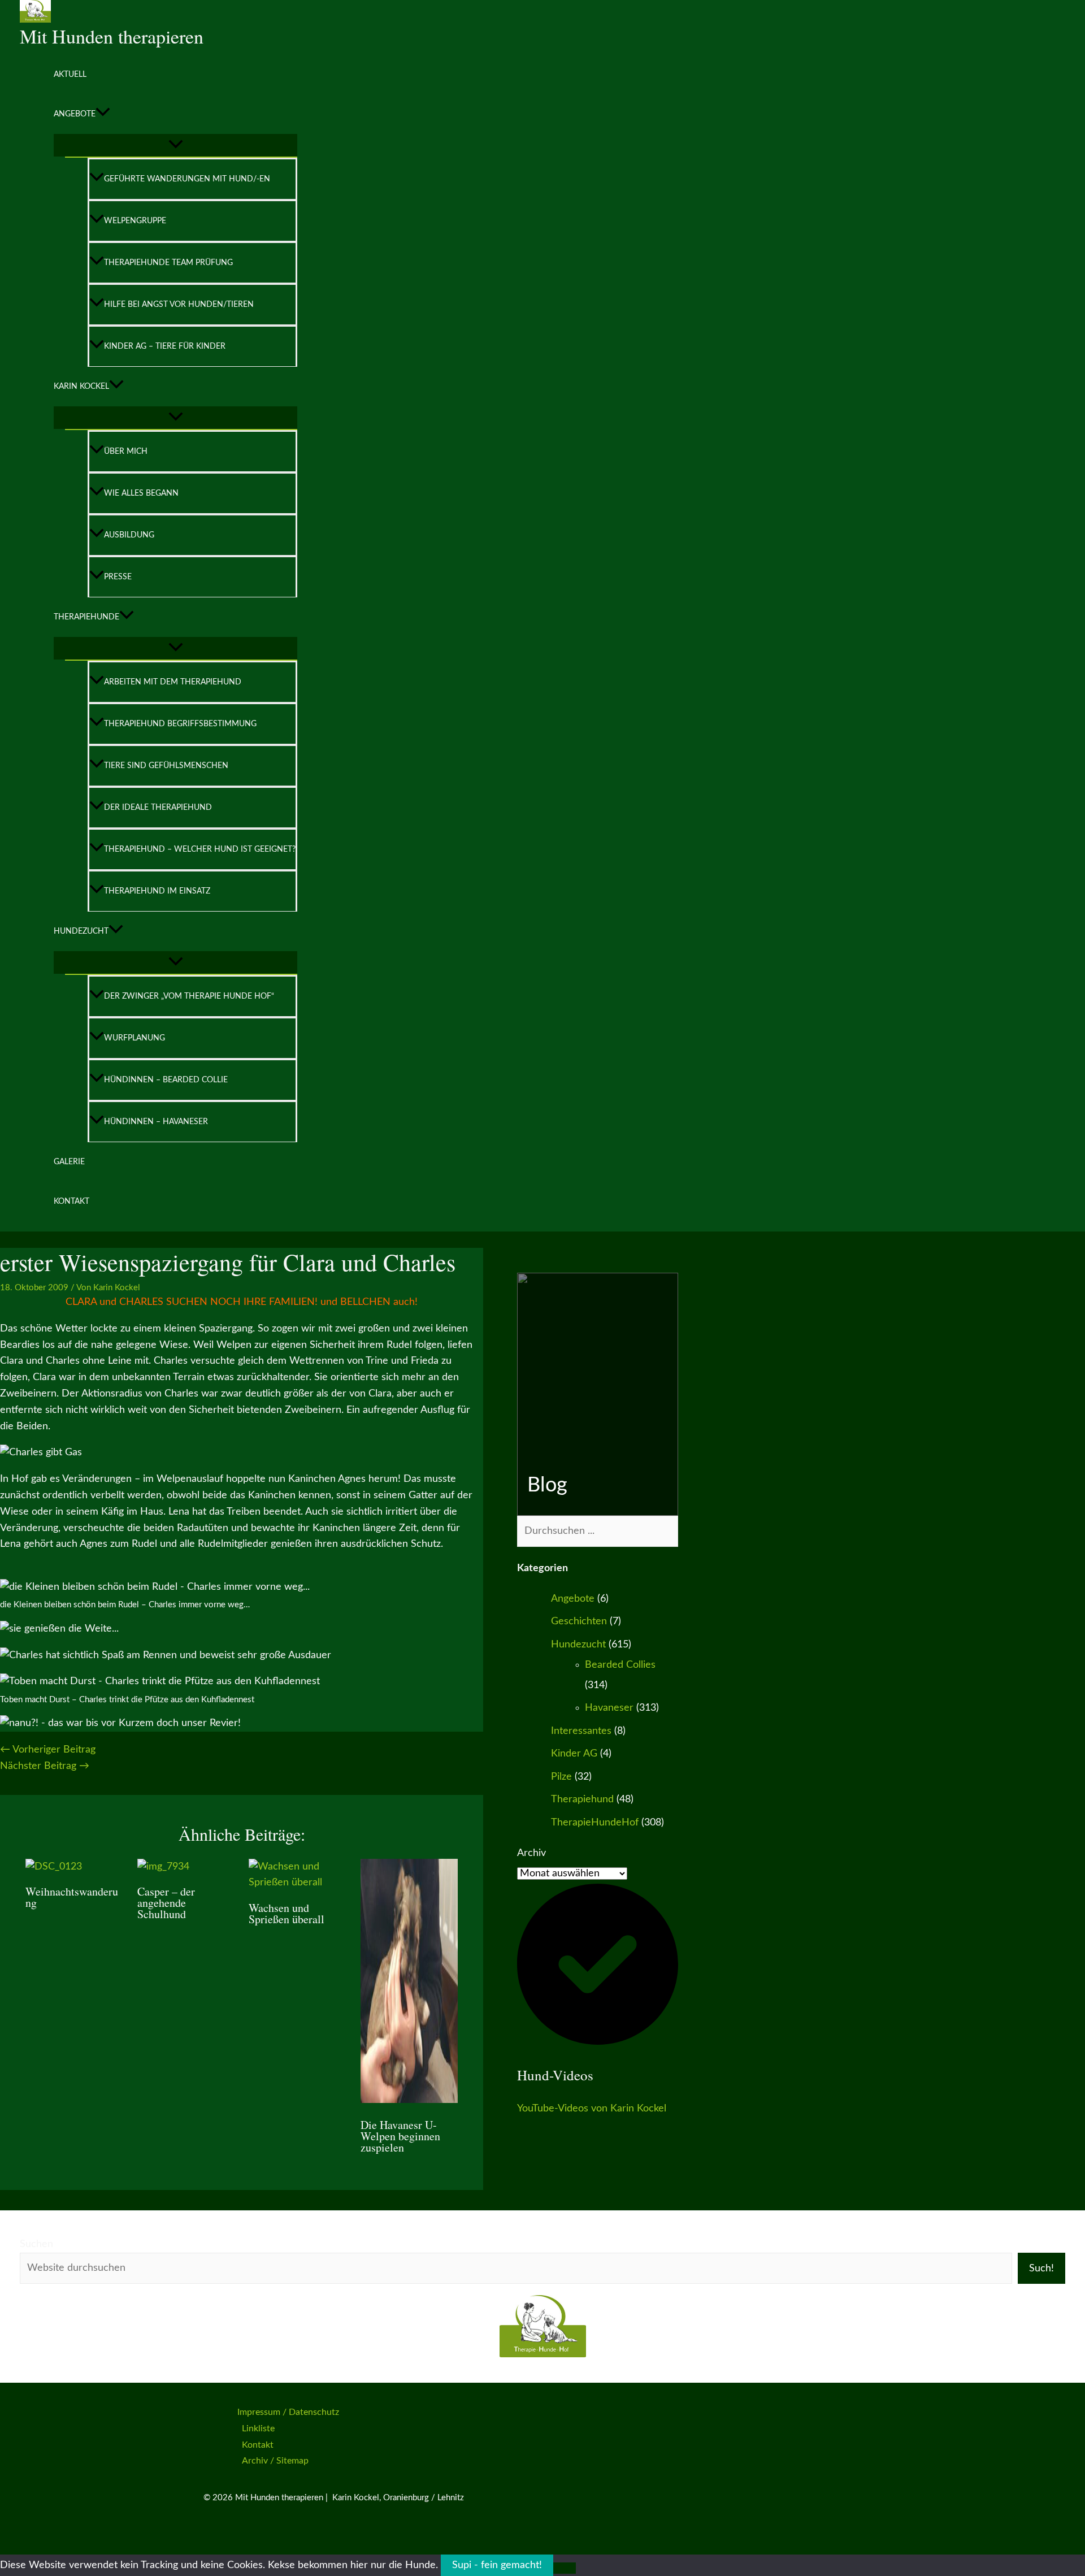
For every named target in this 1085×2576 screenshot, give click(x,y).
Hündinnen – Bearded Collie (166, 1080)
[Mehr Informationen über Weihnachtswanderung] (54, 1867)
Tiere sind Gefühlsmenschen (166, 766)
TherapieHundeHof (595, 1823)
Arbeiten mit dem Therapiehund (173, 682)
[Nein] (565, 2568)
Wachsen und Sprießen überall (287, 1913)
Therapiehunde (86, 617)
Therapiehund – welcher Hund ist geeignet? (200, 849)
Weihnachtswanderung (72, 1897)
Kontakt (71, 1202)
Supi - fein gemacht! (497, 2565)
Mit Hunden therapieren (112, 36)
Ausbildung (129, 535)
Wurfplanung (134, 1038)
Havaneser (609, 1708)
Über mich (126, 452)
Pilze (561, 1777)
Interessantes (581, 1731)
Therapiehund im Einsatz (157, 891)
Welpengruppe (135, 221)
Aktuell (70, 75)
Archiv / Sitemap (275, 2461)
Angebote (75, 114)
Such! (1041, 2269)
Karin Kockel (81, 387)
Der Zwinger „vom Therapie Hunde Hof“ (189, 996)
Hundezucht (81, 931)
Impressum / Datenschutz (288, 2412)
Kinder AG (574, 1754)
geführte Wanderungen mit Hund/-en (187, 179)
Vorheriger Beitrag (48, 1750)
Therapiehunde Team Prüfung (168, 263)
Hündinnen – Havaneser (156, 1122)
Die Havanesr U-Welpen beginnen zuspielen (400, 2136)
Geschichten (579, 1621)
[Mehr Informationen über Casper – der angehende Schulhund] (163, 1867)
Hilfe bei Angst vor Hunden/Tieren (179, 305)
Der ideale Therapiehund (158, 808)
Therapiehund (582, 1799)
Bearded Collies (620, 1665)
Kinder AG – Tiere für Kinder (165, 346)
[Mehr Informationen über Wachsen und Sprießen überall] (298, 1883)
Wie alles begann (141, 493)
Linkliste (258, 2428)
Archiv (531, 1853)
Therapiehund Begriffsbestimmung (180, 724)
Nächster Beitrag (45, 1766)
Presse (118, 577)
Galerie (69, 1162)
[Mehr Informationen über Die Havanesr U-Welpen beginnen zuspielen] (409, 2100)
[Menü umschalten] (175, 145)
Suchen (36, 2244)
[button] (103, 114)
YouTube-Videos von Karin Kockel (592, 2109)
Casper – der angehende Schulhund (166, 1903)
